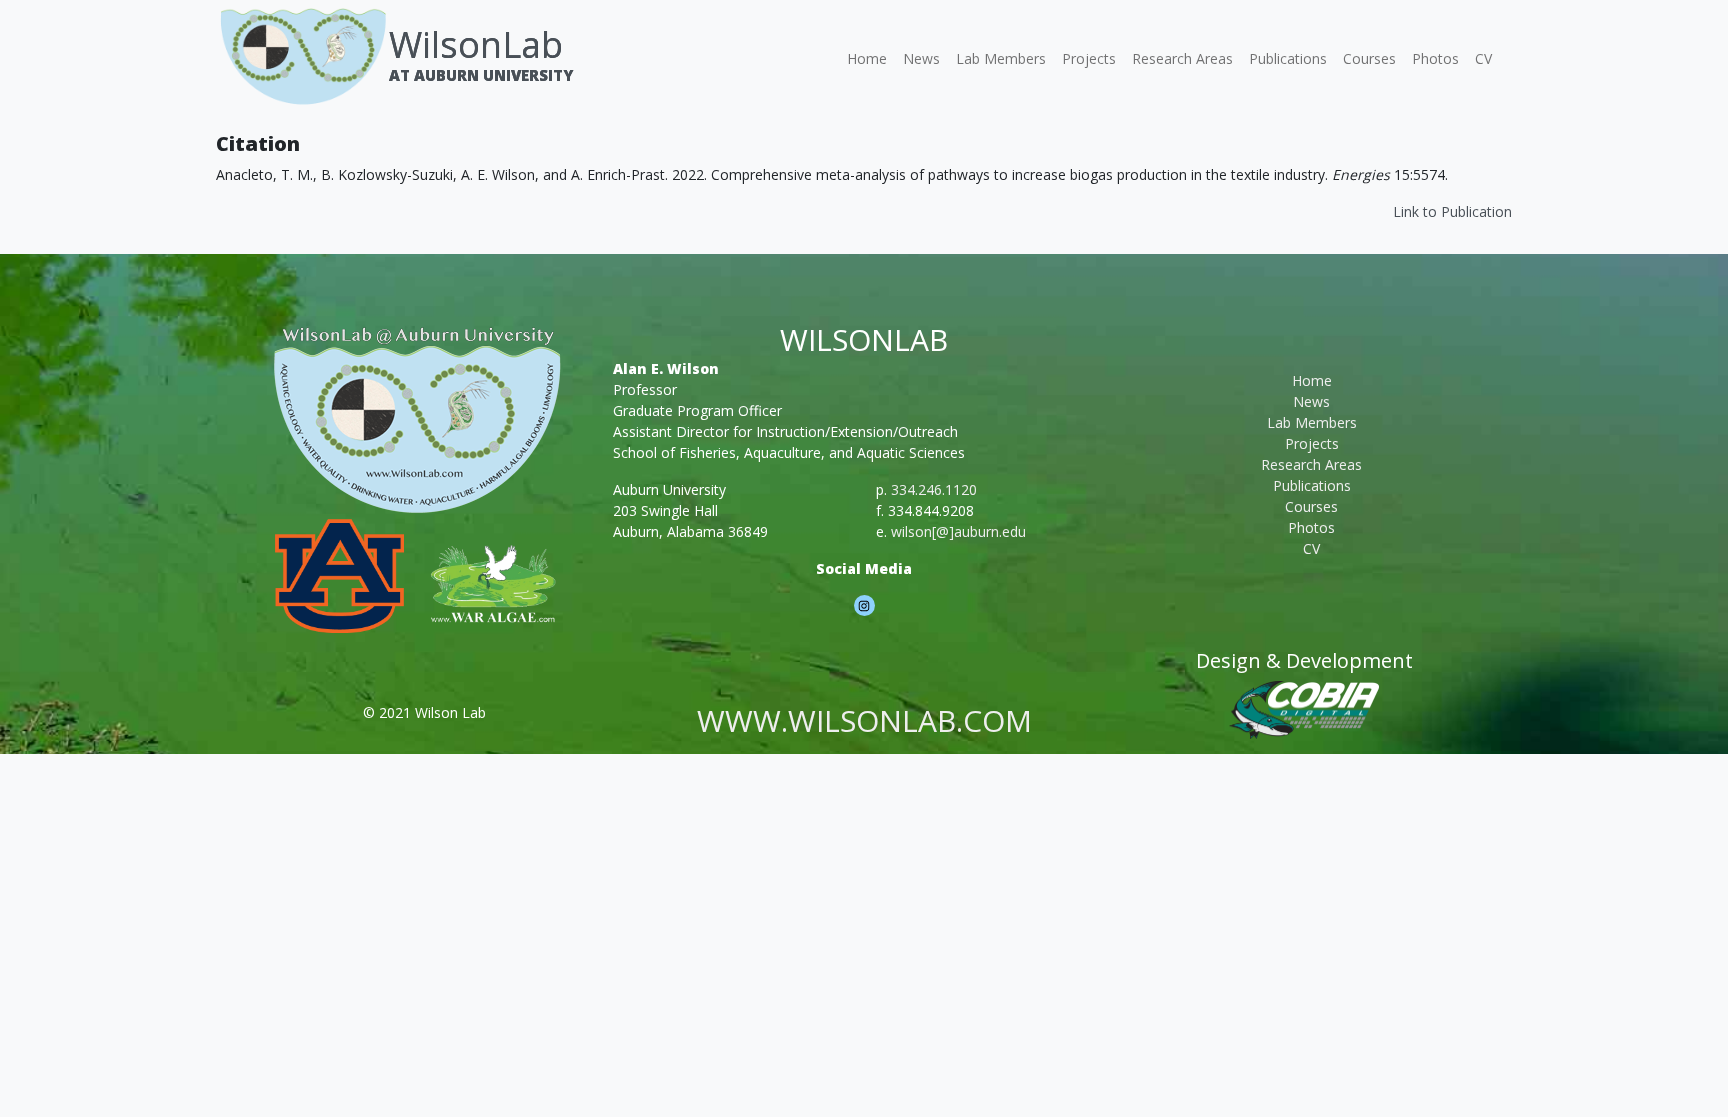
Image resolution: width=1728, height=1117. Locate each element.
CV (1483, 58)
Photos (1435, 58)
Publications (1288, 58)
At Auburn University (481, 75)
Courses (1369, 58)
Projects (1089, 58)
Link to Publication (1452, 211)
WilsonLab (476, 44)
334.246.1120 (934, 489)
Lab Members (1001, 58)
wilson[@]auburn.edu (958, 531)
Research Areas (1182, 58)
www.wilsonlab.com (864, 720)
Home (867, 58)
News (921, 58)
